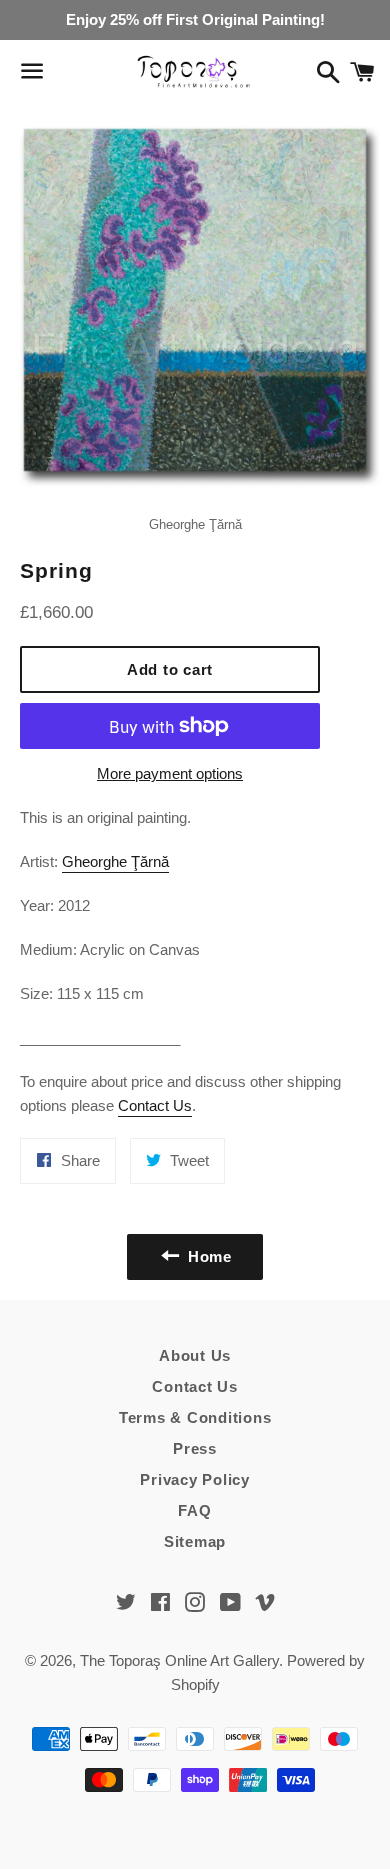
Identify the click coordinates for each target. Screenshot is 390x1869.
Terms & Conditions (195, 1417)
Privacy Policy (195, 1479)
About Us (195, 1355)
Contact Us (155, 1105)
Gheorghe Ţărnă (115, 861)
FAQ (194, 1510)
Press (195, 1448)
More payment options (170, 773)
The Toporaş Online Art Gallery (179, 1660)
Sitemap (195, 1541)
